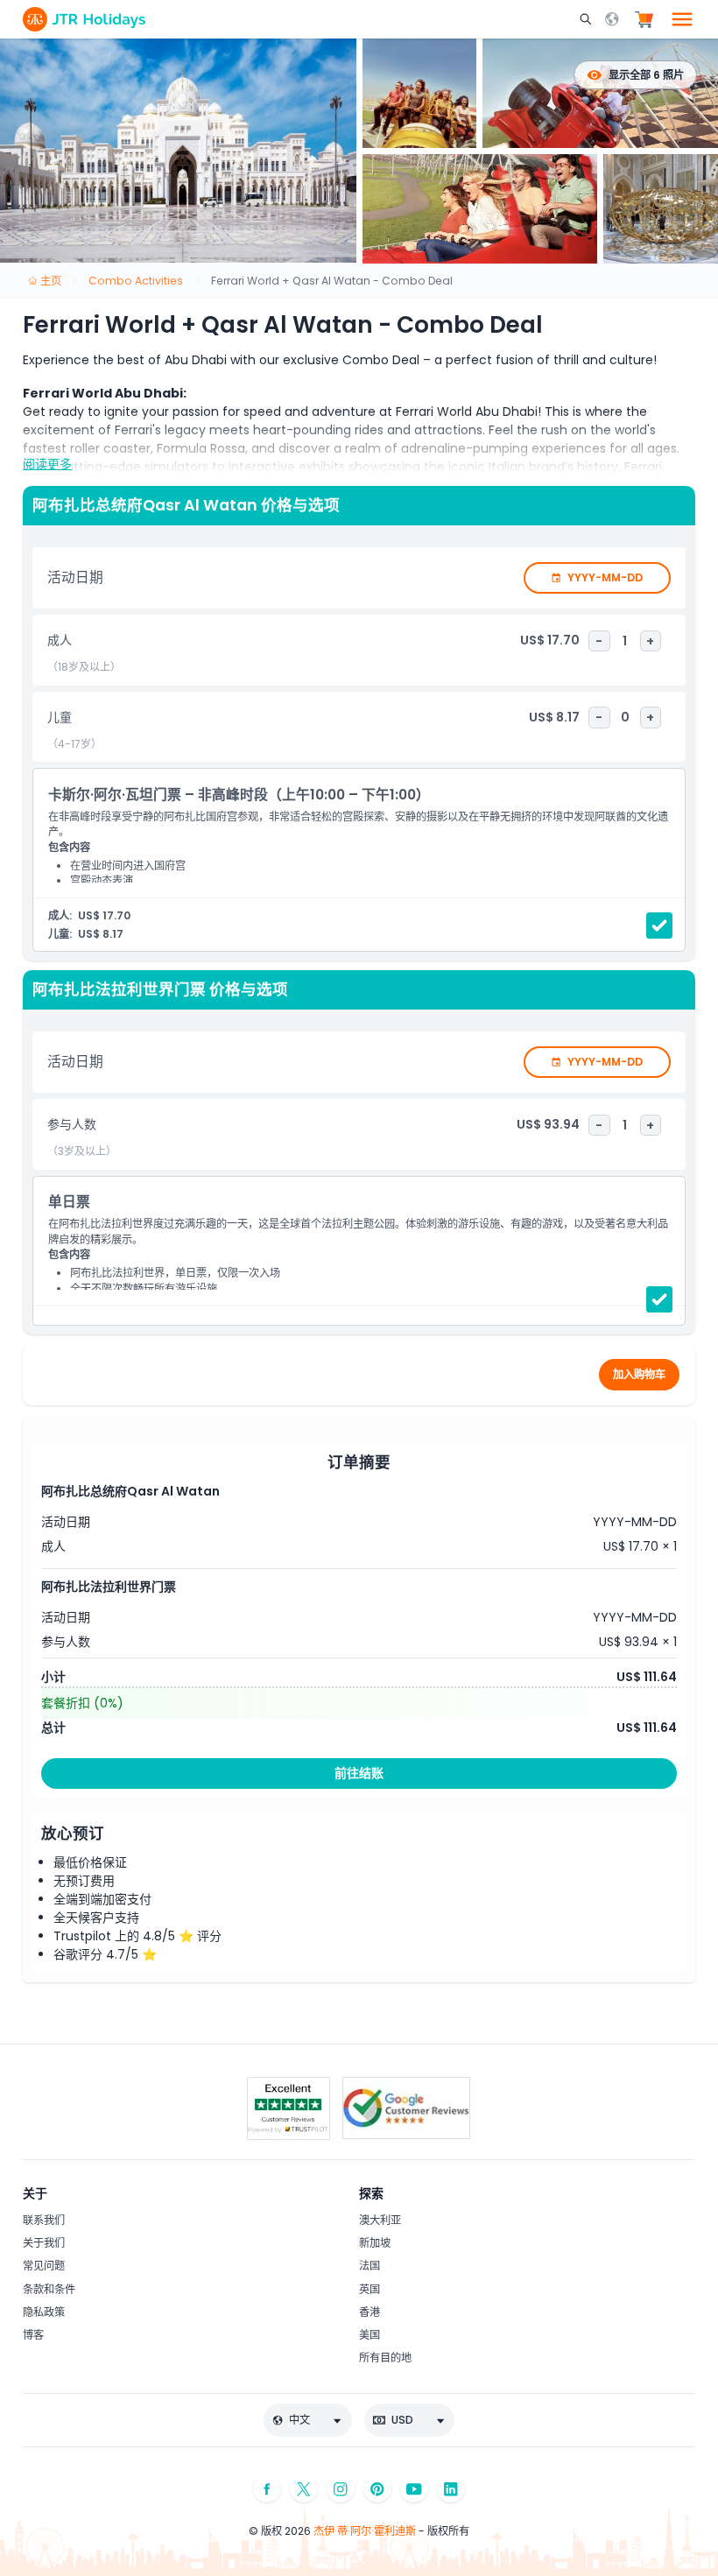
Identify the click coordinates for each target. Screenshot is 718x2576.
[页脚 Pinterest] (377, 2489)
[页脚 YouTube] (414, 2489)
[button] (588, 19)
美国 (370, 2335)
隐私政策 (44, 2312)
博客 (33, 2335)
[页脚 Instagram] (341, 2489)
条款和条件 (49, 2289)
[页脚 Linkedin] (451, 2489)
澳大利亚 (380, 2220)
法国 (370, 2266)
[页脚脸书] (267, 2489)
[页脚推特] (304, 2489)
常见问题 (44, 2266)
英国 (370, 2289)
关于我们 (44, 2243)
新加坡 (375, 2243)
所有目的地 (385, 2358)
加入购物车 (639, 1374)
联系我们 (44, 2220)
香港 (370, 2312)
